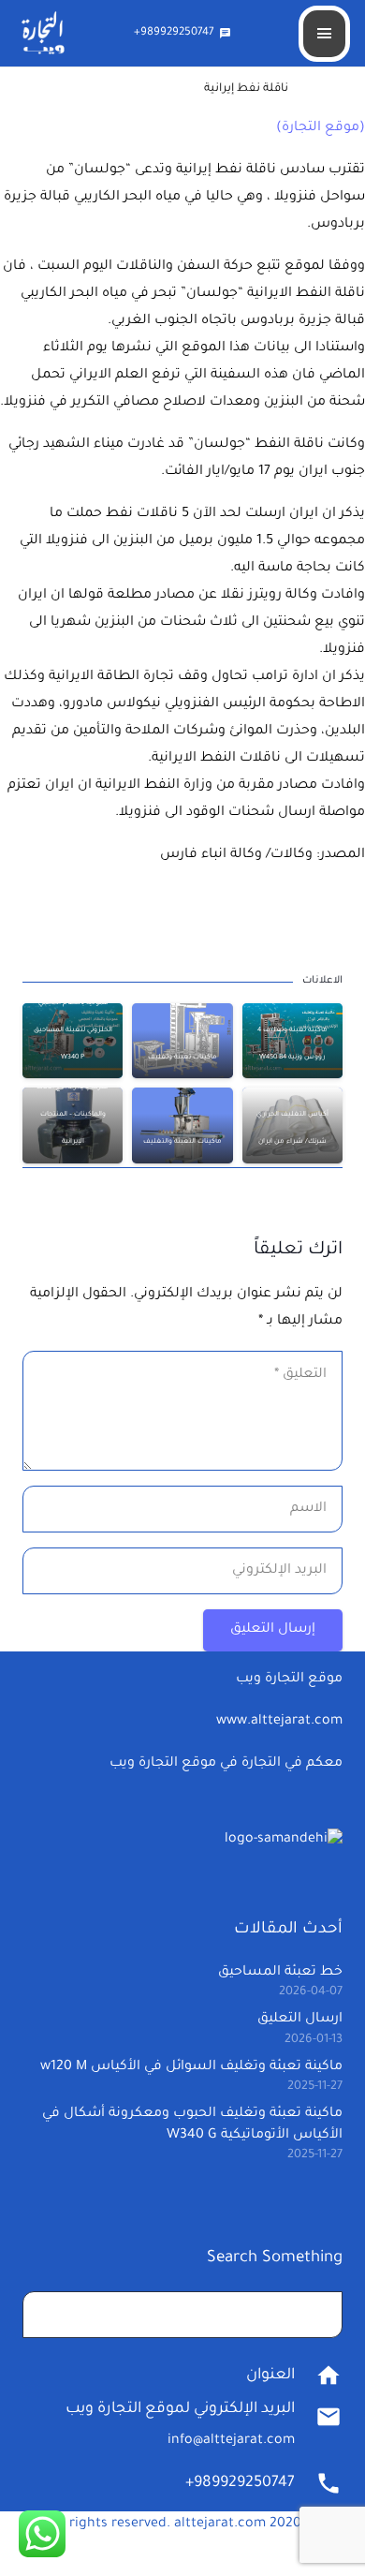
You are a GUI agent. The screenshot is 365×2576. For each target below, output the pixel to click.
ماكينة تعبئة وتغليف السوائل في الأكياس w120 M (191, 2067)
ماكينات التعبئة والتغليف (182, 1142)
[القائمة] (324, 34)
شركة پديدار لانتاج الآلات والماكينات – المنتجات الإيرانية (73, 1115)
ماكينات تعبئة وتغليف (182, 1058)
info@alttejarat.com (231, 2441)
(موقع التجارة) (321, 128)
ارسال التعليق (300, 2020)
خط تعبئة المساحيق (280, 1973)
